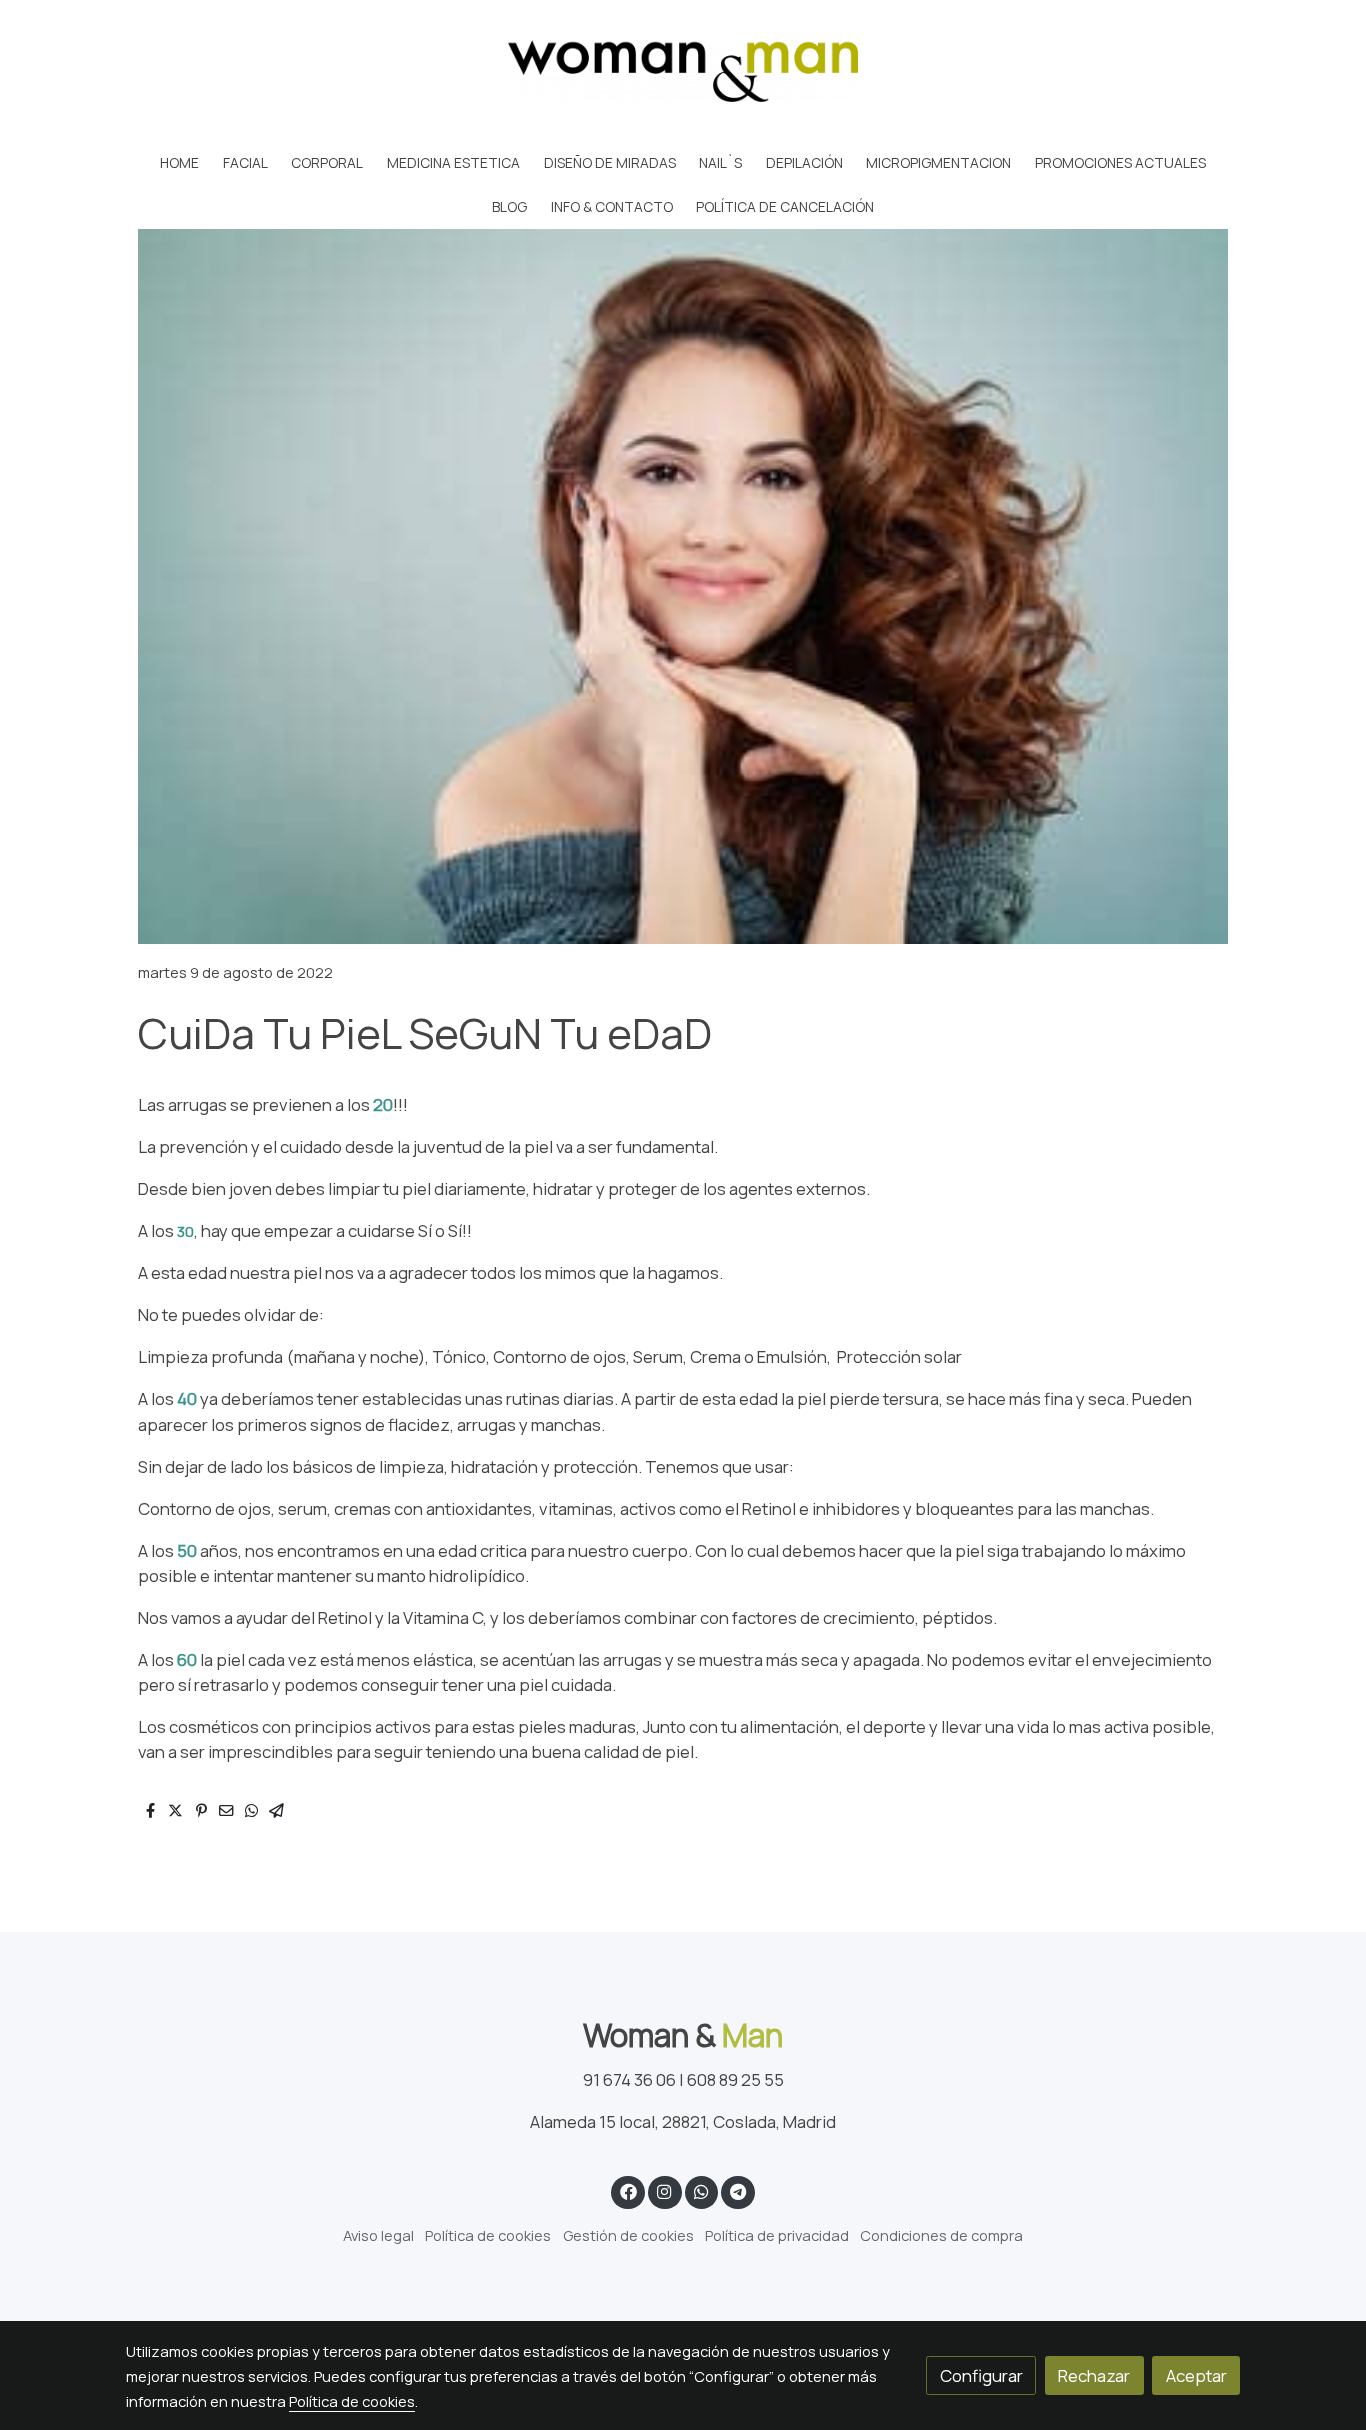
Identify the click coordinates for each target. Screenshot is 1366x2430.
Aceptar (1196, 2375)
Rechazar (1094, 2375)
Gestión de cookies (628, 2235)
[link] (683, 71)
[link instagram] (665, 2190)
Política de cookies (488, 2235)
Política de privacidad (777, 2235)
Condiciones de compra (941, 2235)
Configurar (981, 2375)
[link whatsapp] (701, 2190)
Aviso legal (378, 2235)
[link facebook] (628, 2190)
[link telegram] (738, 2190)
